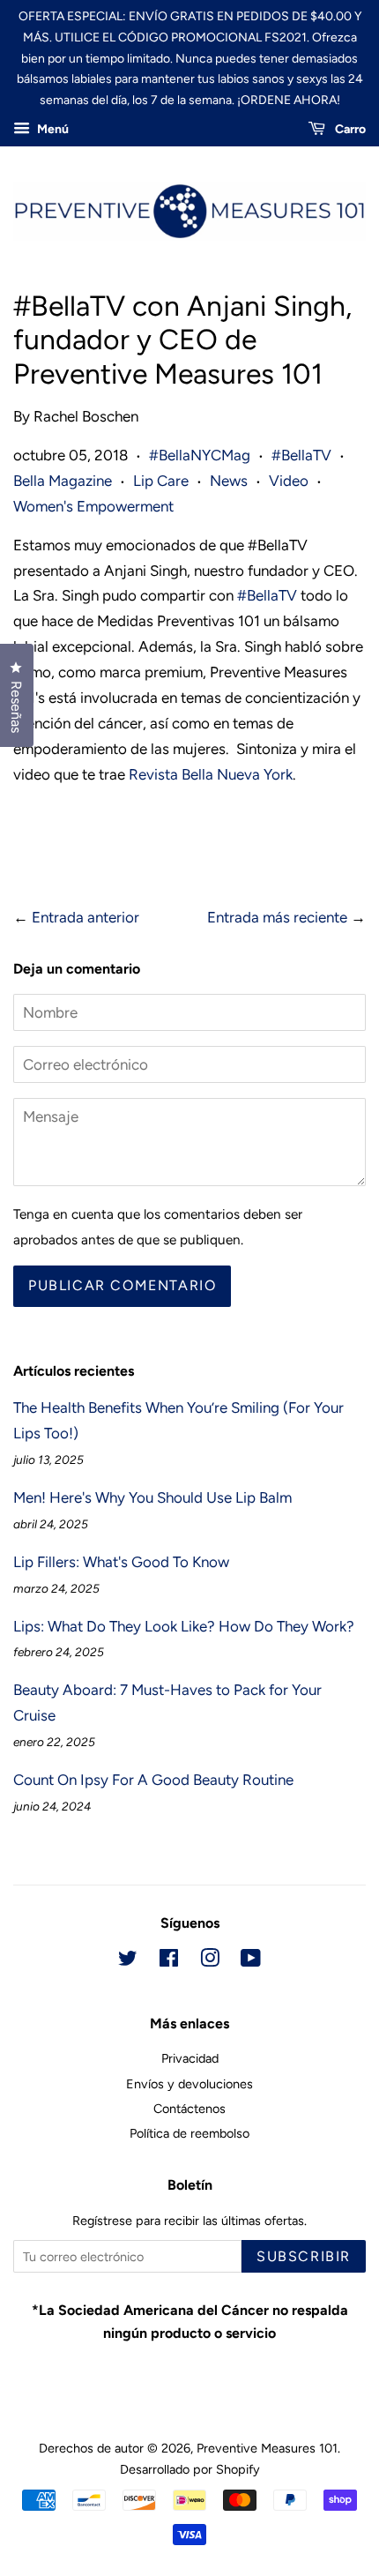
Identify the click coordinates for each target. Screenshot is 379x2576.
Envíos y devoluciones (189, 2084)
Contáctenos (189, 2109)
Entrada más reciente (277, 917)
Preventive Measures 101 (267, 2448)
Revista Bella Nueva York (211, 774)
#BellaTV (301, 455)
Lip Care (161, 481)
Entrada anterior (85, 917)
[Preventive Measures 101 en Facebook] (169, 1961)
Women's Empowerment (93, 506)
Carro (349, 129)
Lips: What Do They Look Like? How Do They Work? (184, 1626)
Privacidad (190, 2058)
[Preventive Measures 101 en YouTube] (251, 1961)
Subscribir (304, 2256)
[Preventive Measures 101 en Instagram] (210, 1961)
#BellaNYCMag (200, 455)
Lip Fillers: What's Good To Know (121, 1562)
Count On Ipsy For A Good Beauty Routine (153, 1780)
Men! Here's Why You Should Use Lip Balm (152, 1497)
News (229, 481)
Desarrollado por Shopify (190, 2469)
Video (289, 481)
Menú (52, 129)
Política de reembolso (189, 2133)
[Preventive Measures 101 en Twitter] (128, 1961)
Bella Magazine (63, 481)
